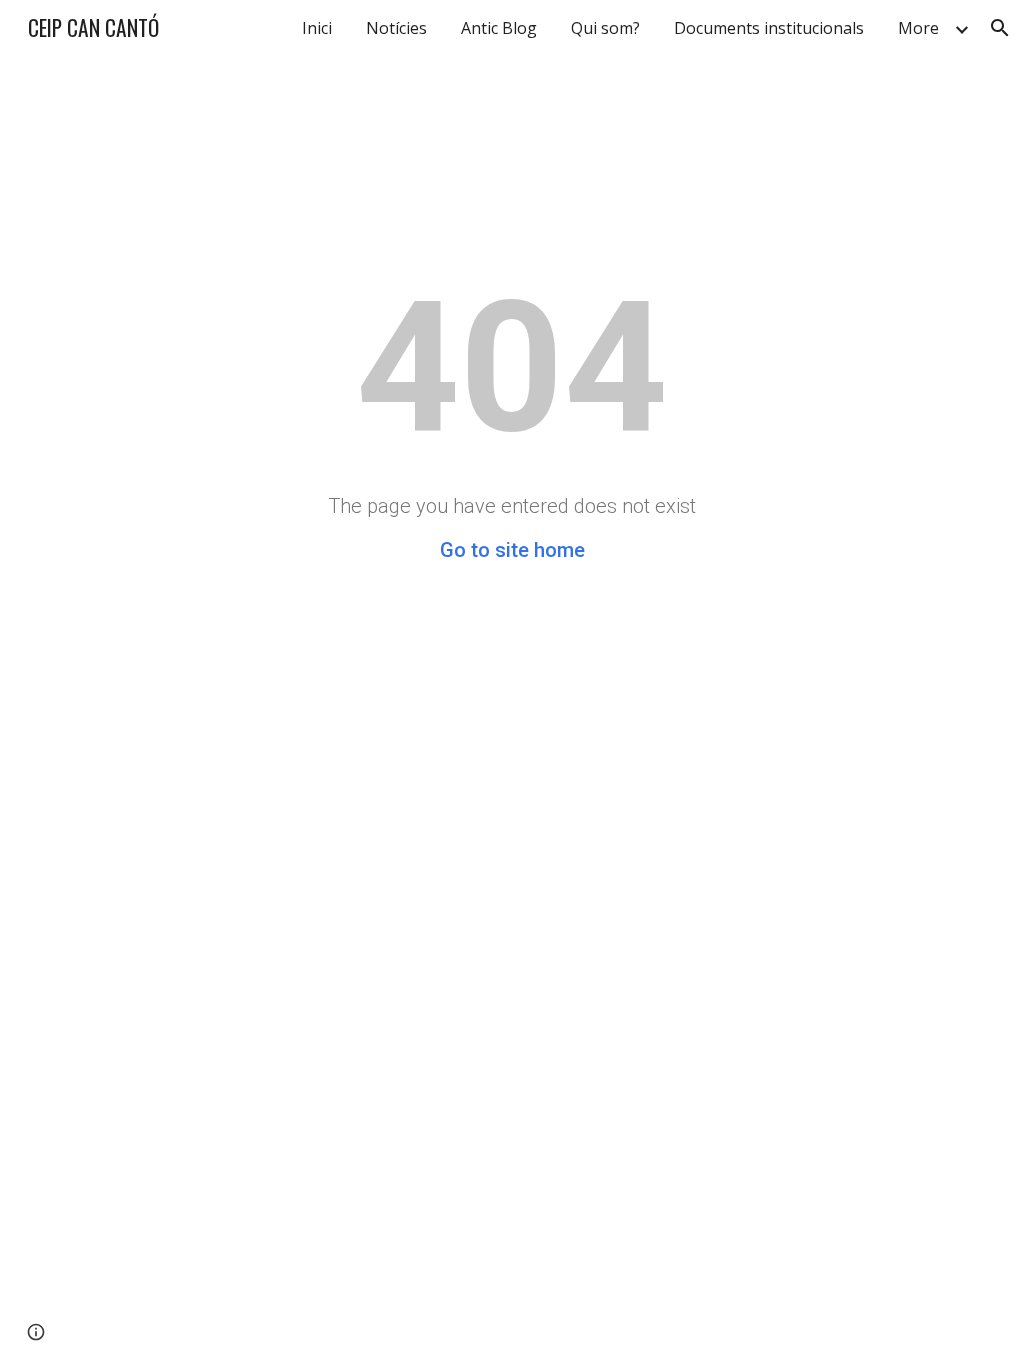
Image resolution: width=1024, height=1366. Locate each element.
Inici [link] (317, 28)
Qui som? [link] (605, 28)
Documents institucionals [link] (769, 28)
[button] (1000, 28)
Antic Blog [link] (499, 28)
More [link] (918, 28)
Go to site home (512, 550)
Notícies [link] (396, 28)
